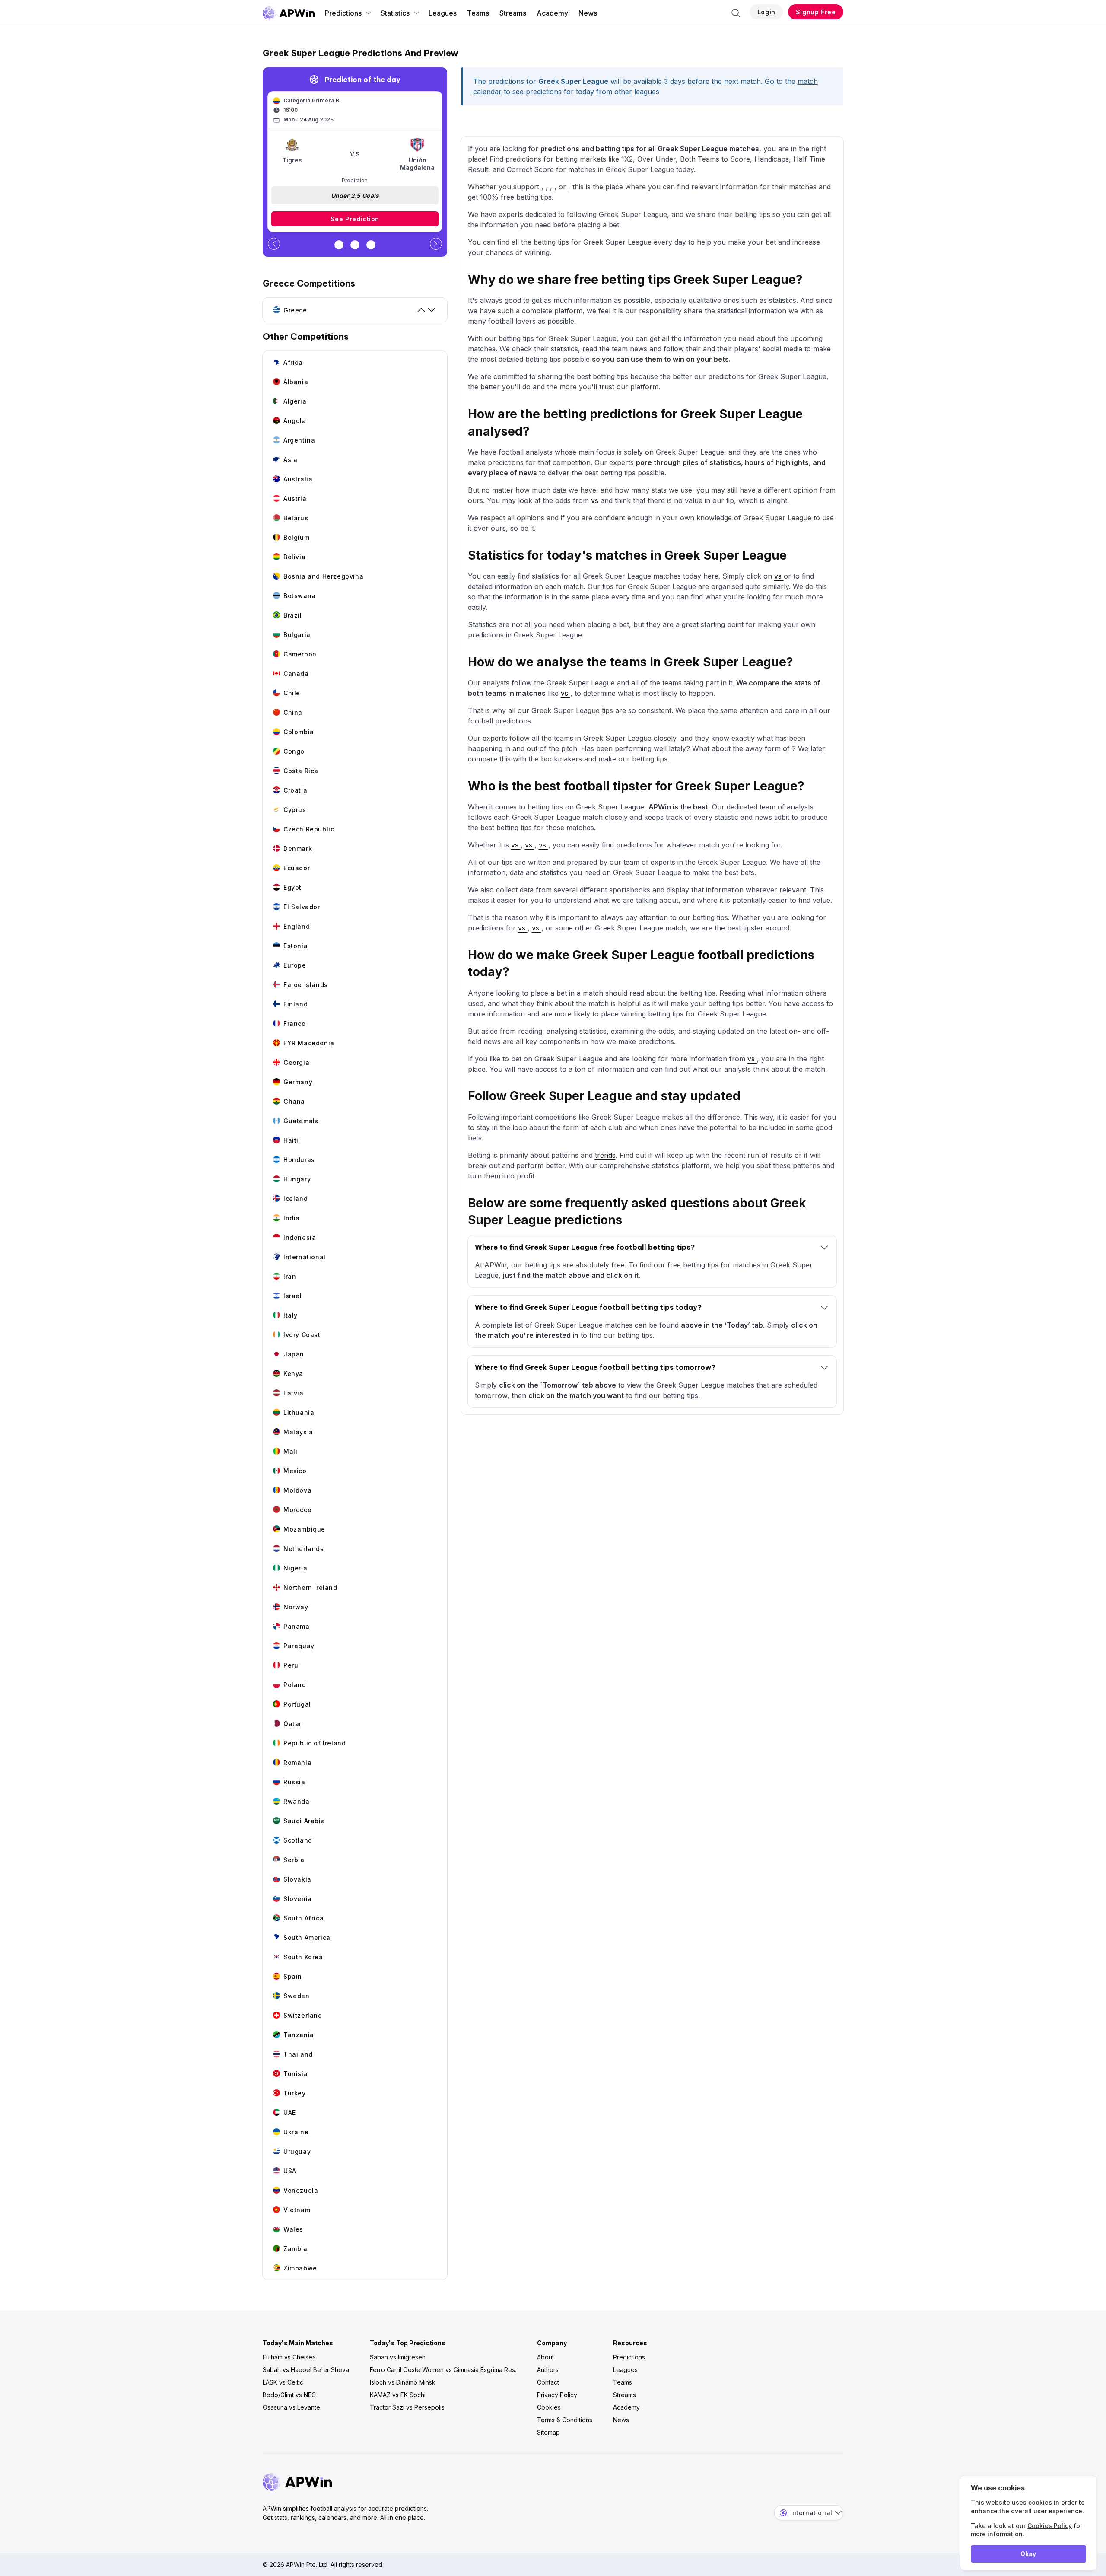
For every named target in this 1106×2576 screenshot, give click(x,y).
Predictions (343, 13)
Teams (478, 13)
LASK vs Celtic (283, 2382)
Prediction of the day (362, 80)
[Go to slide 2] (355, 245)
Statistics (395, 13)
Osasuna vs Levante (291, 2407)
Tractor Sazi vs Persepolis (407, 2407)
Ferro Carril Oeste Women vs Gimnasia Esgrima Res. (443, 2370)
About (545, 2357)
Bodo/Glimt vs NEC (289, 2395)
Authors (548, 2370)
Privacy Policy (557, 2395)
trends (605, 1155)
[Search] (736, 13)
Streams (513, 13)
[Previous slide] (274, 244)
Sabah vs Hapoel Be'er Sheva (306, 2370)
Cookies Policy (1050, 2526)
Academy (552, 13)
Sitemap (548, 2432)
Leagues (443, 13)
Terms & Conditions (565, 2420)
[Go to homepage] (289, 13)
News (588, 13)
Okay (1028, 2554)
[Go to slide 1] (339, 245)
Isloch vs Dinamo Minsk (403, 2382)
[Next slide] (436, 244)
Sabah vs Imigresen (398, 2357)
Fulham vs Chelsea (289, 2357)
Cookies (549, 2407)
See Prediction (355, 219)
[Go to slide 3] (371, 245)
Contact (548, 2382)
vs (596, 500)
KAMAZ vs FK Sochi (398, 2395)
